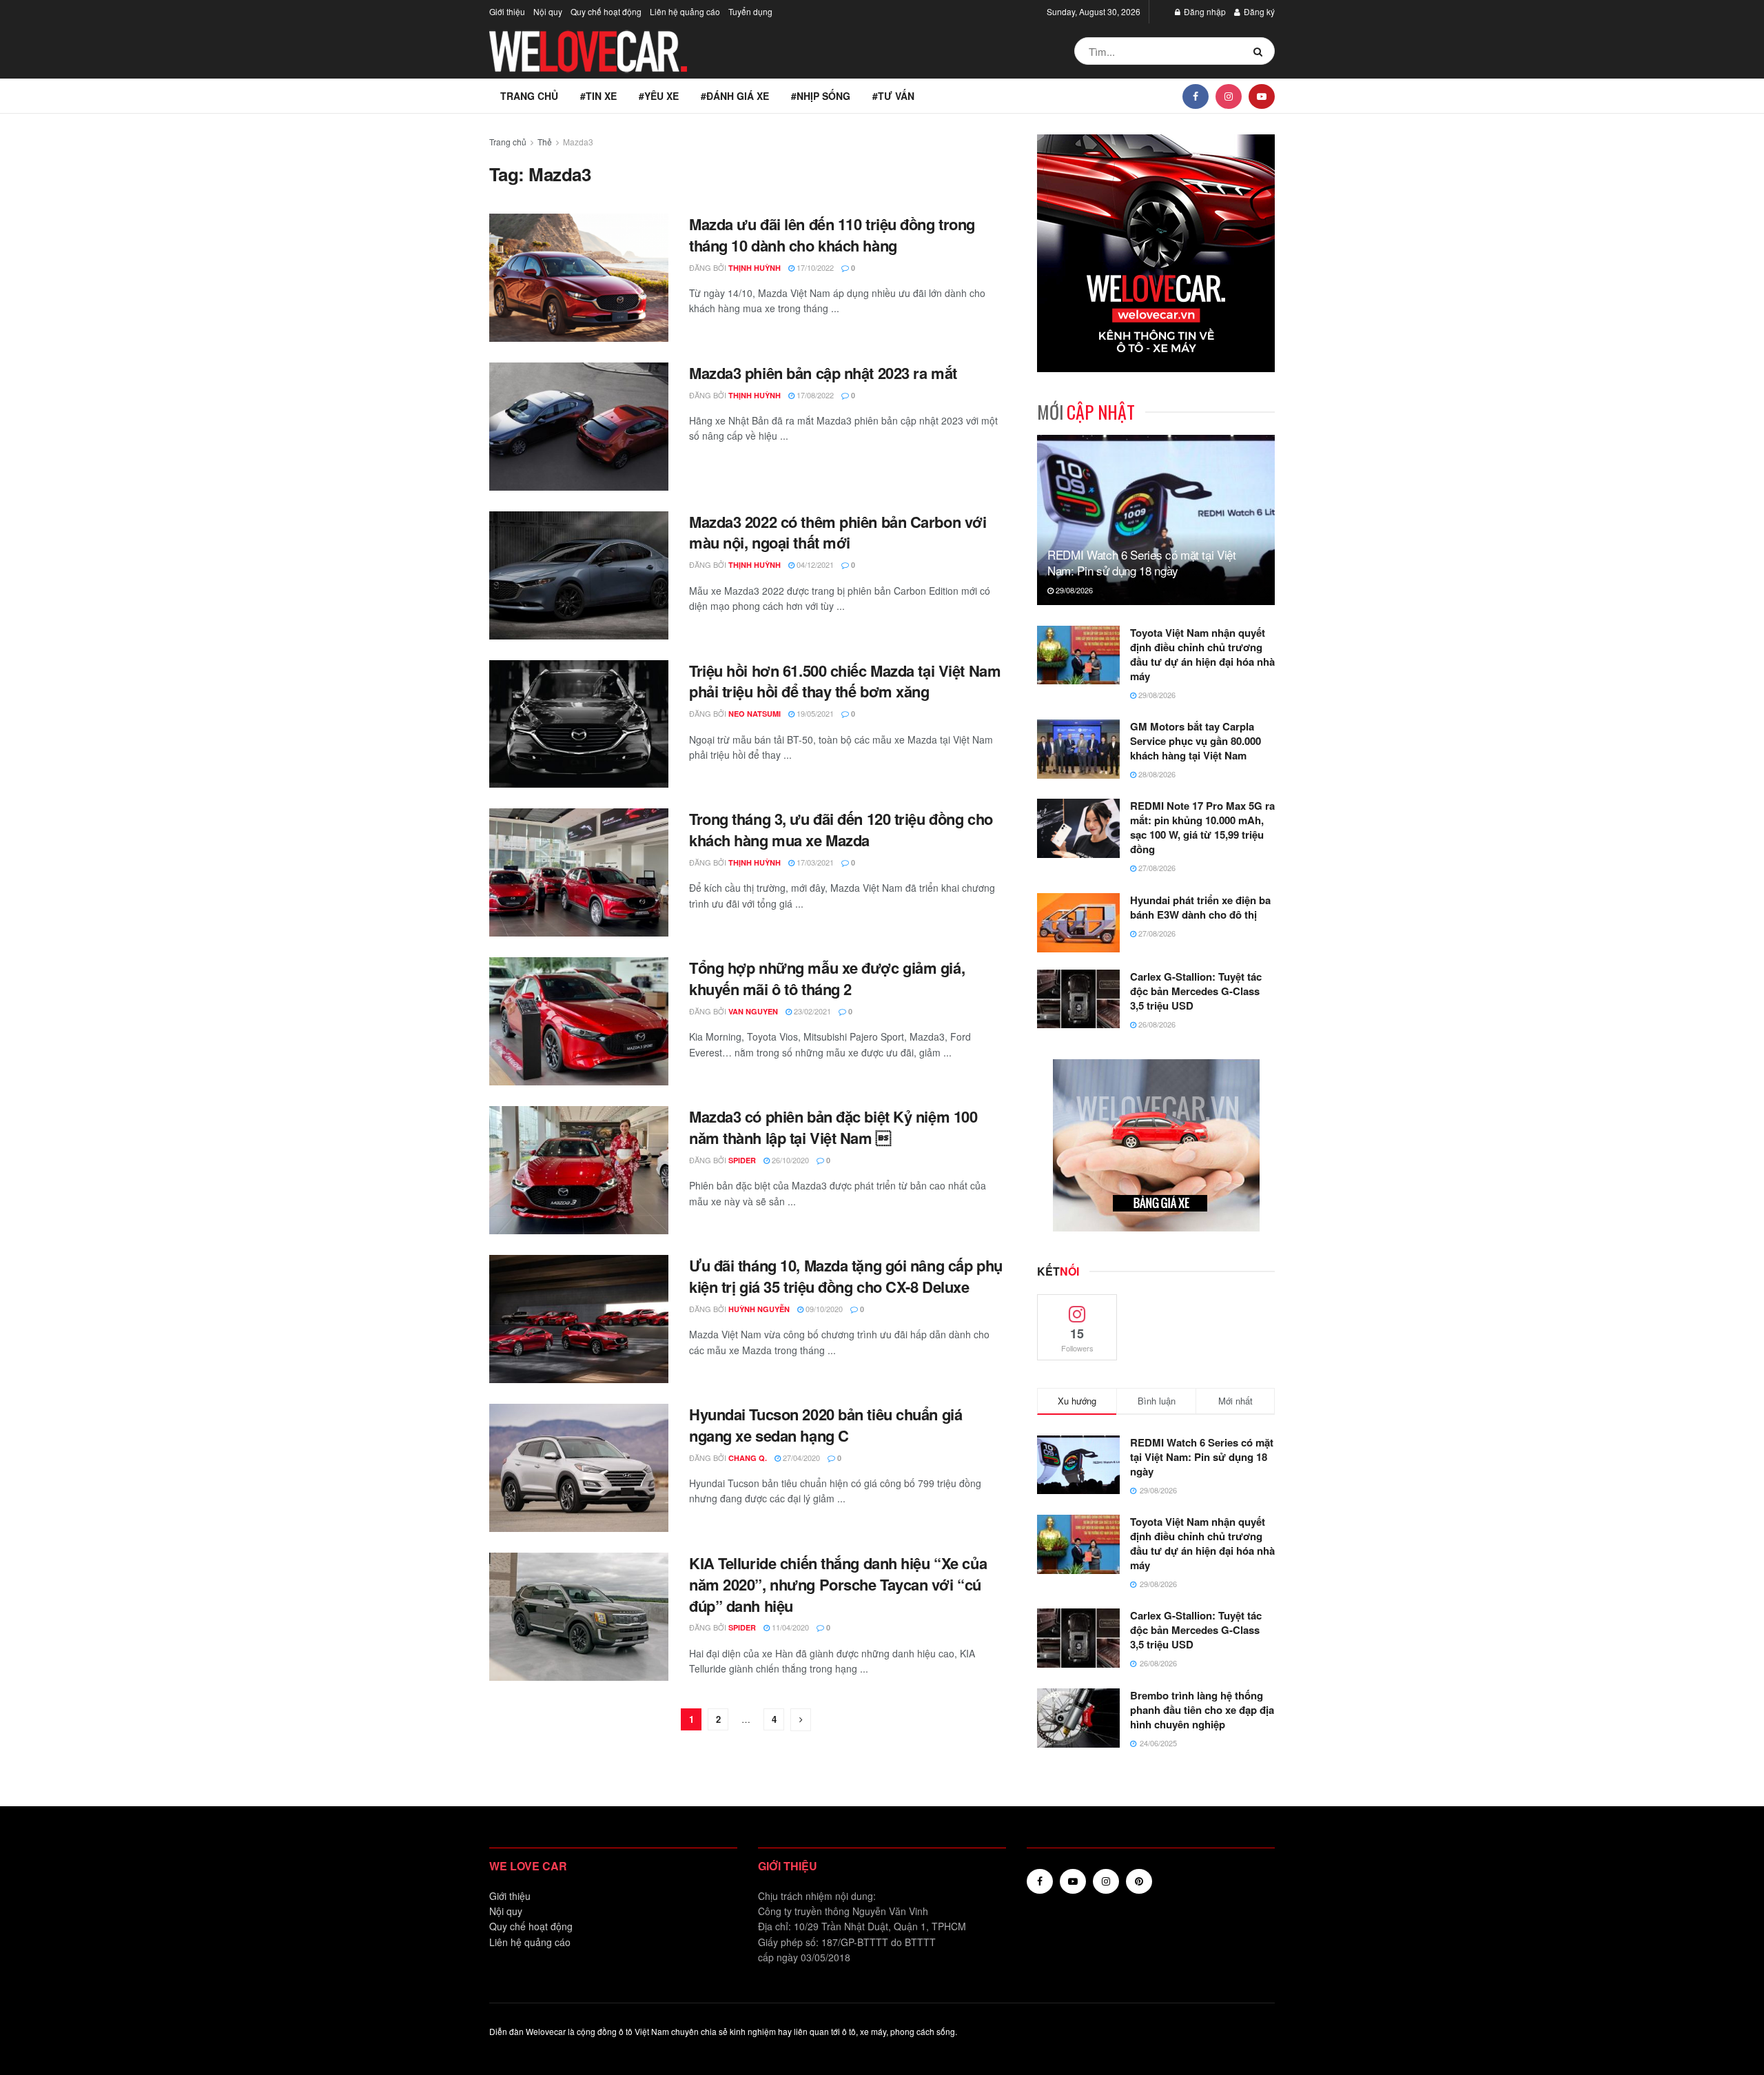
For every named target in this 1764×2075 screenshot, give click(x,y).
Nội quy (548, 11)
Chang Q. (748, 1458)
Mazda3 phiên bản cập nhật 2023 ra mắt (823, 373)
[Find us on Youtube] (1262, 96)
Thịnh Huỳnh (755, 268)
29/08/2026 (1073, 590)
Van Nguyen (753, 1011)
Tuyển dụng (750, 11)
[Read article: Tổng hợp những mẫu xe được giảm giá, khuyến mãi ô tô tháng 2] (579, 1021)
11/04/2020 (789, 1627)
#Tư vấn (893, 96)
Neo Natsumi (755, 714)
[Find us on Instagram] (1229, 96)
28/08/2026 (1156, 774)
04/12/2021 (814, 564)
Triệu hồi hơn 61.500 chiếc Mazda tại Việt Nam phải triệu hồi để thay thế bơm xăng (845, 681)
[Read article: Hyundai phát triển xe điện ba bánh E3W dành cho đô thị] (1078, 923)
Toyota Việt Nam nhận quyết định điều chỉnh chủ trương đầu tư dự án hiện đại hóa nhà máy (1202, 654)
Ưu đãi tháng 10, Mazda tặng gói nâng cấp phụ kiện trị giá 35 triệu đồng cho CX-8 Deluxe (846, 1276)
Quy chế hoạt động (606, 11)
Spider (742, 1160)
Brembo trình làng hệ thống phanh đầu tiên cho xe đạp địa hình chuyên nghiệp (1202, 1710)
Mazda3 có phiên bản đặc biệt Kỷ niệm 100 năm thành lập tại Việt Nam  (833, 1127)
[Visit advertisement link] (1156, 253)
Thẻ (545, 142)
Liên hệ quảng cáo (685, 11)
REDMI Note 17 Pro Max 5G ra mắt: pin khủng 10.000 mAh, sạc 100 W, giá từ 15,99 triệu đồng (1202, 827)
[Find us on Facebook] (1196, 96)
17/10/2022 (814, 267)
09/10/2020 (823, 1309)
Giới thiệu (507, 11)
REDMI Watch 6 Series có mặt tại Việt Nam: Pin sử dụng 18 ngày (1142, 563)
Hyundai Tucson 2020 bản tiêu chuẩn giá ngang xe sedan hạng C (825, 1425)
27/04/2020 (800, 1458)
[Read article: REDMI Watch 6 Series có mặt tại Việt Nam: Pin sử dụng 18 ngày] (1156, 520)
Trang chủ (529, 96)
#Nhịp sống (821, 96)
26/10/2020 (789, 1160)
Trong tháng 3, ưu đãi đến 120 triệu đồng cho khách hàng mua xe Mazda (841, 829)
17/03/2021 (814, 862)
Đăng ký (1258, 11)
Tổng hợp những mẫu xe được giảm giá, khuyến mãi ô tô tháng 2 (827, 978)
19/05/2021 (814, 713)
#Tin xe (598, 96)
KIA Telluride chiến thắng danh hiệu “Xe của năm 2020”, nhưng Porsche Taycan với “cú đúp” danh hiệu (838, 1584)
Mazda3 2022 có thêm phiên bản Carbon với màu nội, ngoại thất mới (838, 532)
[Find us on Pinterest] (1139, 1881)
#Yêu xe (659, 96)
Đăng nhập (1204, 11)
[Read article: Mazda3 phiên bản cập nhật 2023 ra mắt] (579, 427)
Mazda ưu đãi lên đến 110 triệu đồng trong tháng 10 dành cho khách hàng (832, 235)
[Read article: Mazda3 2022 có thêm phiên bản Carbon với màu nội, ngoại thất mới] (579, 575)
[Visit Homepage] (589, 51)
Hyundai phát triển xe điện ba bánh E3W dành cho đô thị (1200, 907)
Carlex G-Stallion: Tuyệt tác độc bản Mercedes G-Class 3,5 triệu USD (1196, 991)
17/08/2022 (814, 395)
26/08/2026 (1156, 1024)
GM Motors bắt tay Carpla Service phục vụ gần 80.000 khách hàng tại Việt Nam (1196, 741)
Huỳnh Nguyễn (759, 1309)
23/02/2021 (811, 1011)
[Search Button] (1261, 51)
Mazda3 (578, 142)
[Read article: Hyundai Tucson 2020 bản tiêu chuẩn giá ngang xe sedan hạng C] (579, 1468)
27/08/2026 (1156, 868)
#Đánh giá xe (735, 96)
